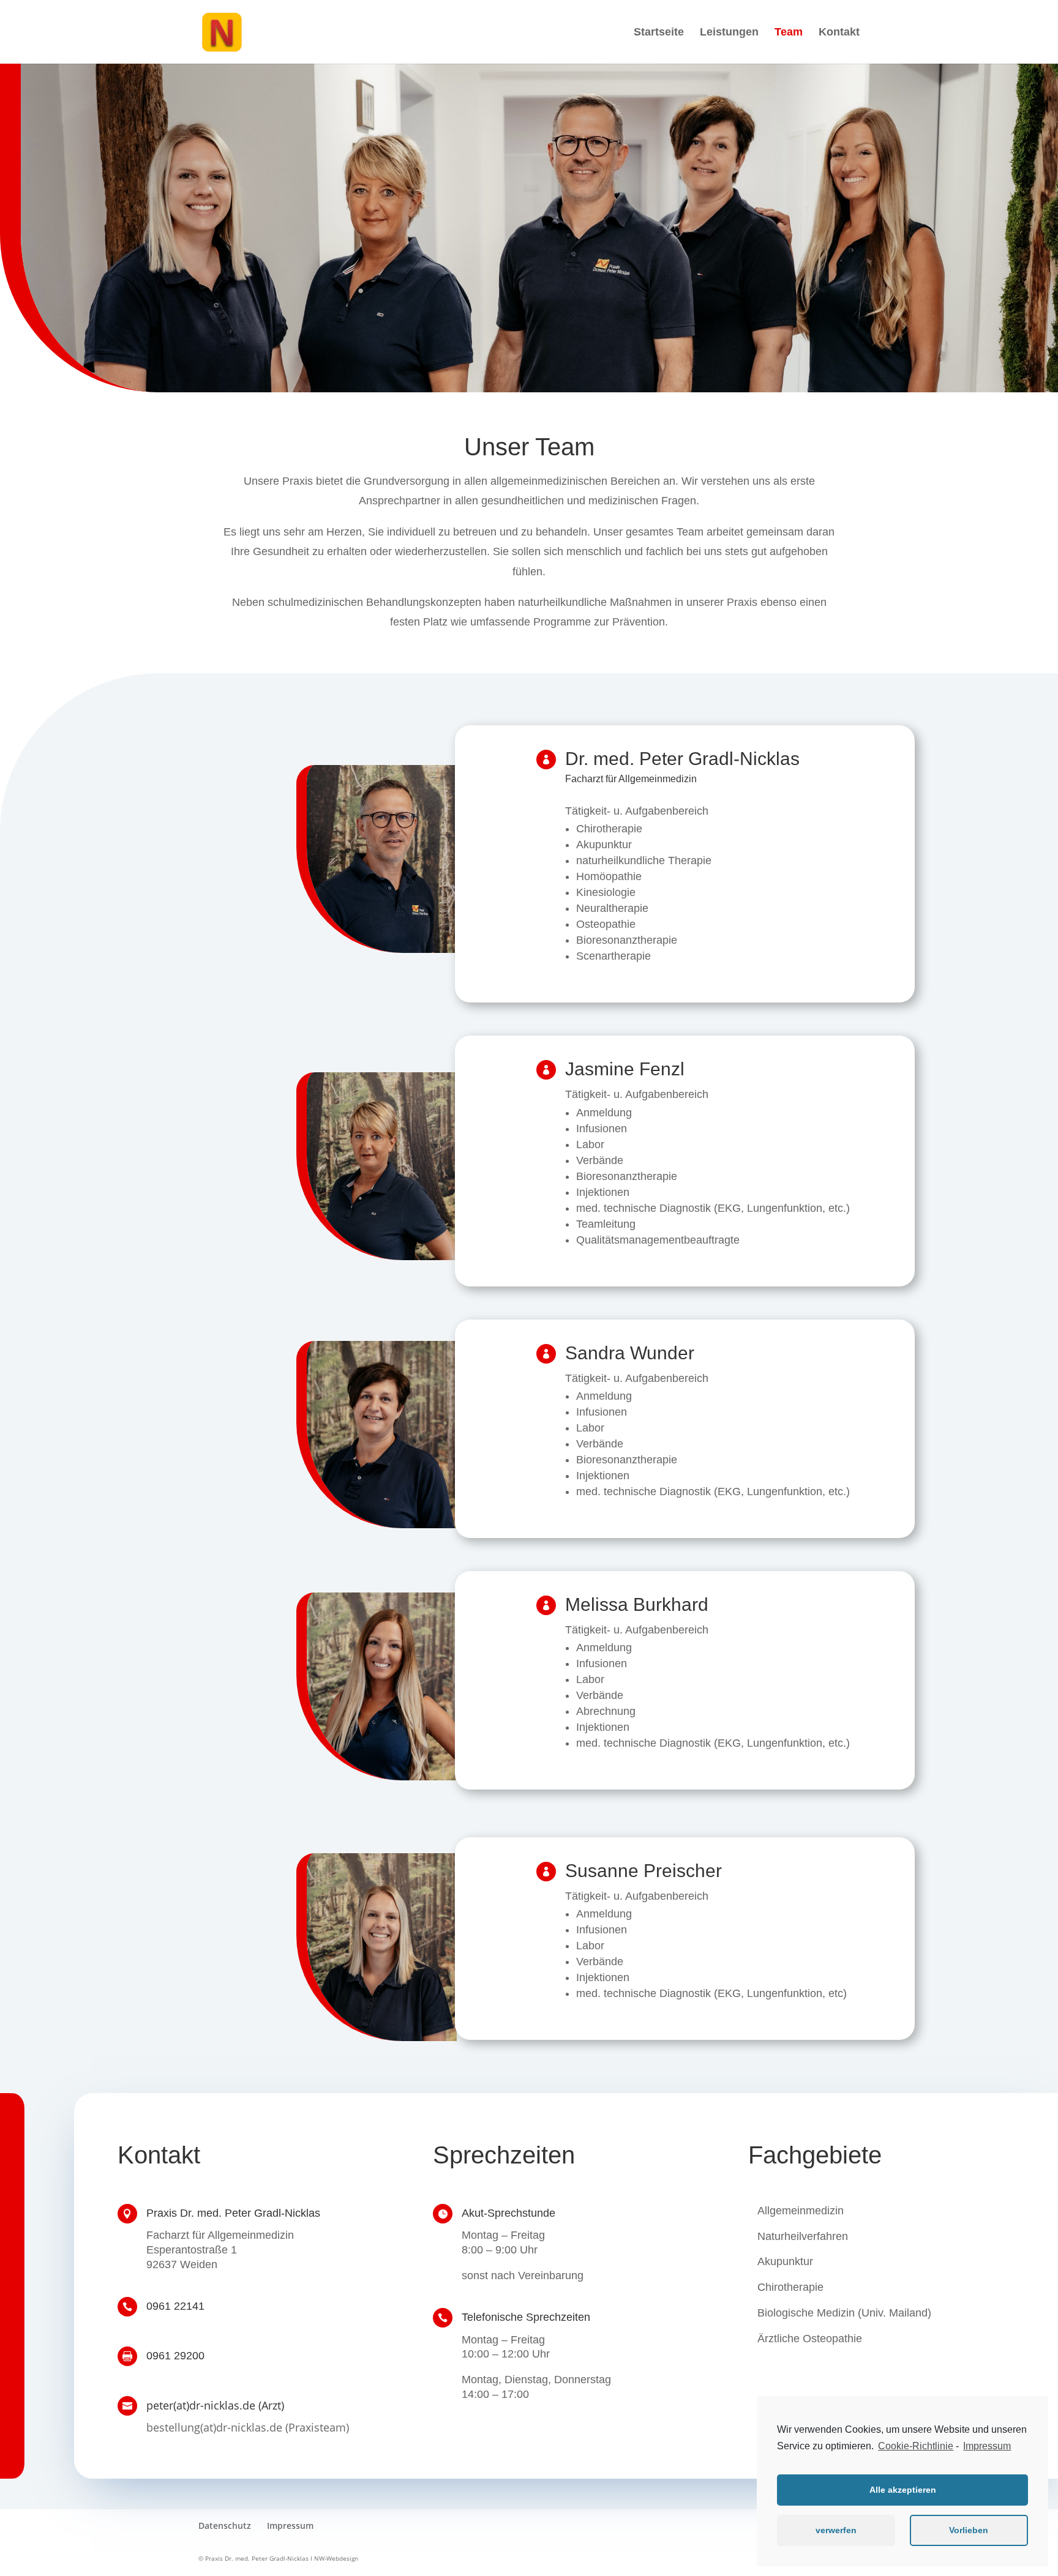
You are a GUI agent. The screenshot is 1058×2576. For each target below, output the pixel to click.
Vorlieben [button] (969, 2530)
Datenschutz (225, 2526)
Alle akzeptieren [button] (903, 2490)
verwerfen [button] (836, 2530)
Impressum (290, 2526)
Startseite (659, 33)
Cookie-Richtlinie (916, 2446)
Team (789, 33)
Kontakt (839, 33)
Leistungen (729, 33)
